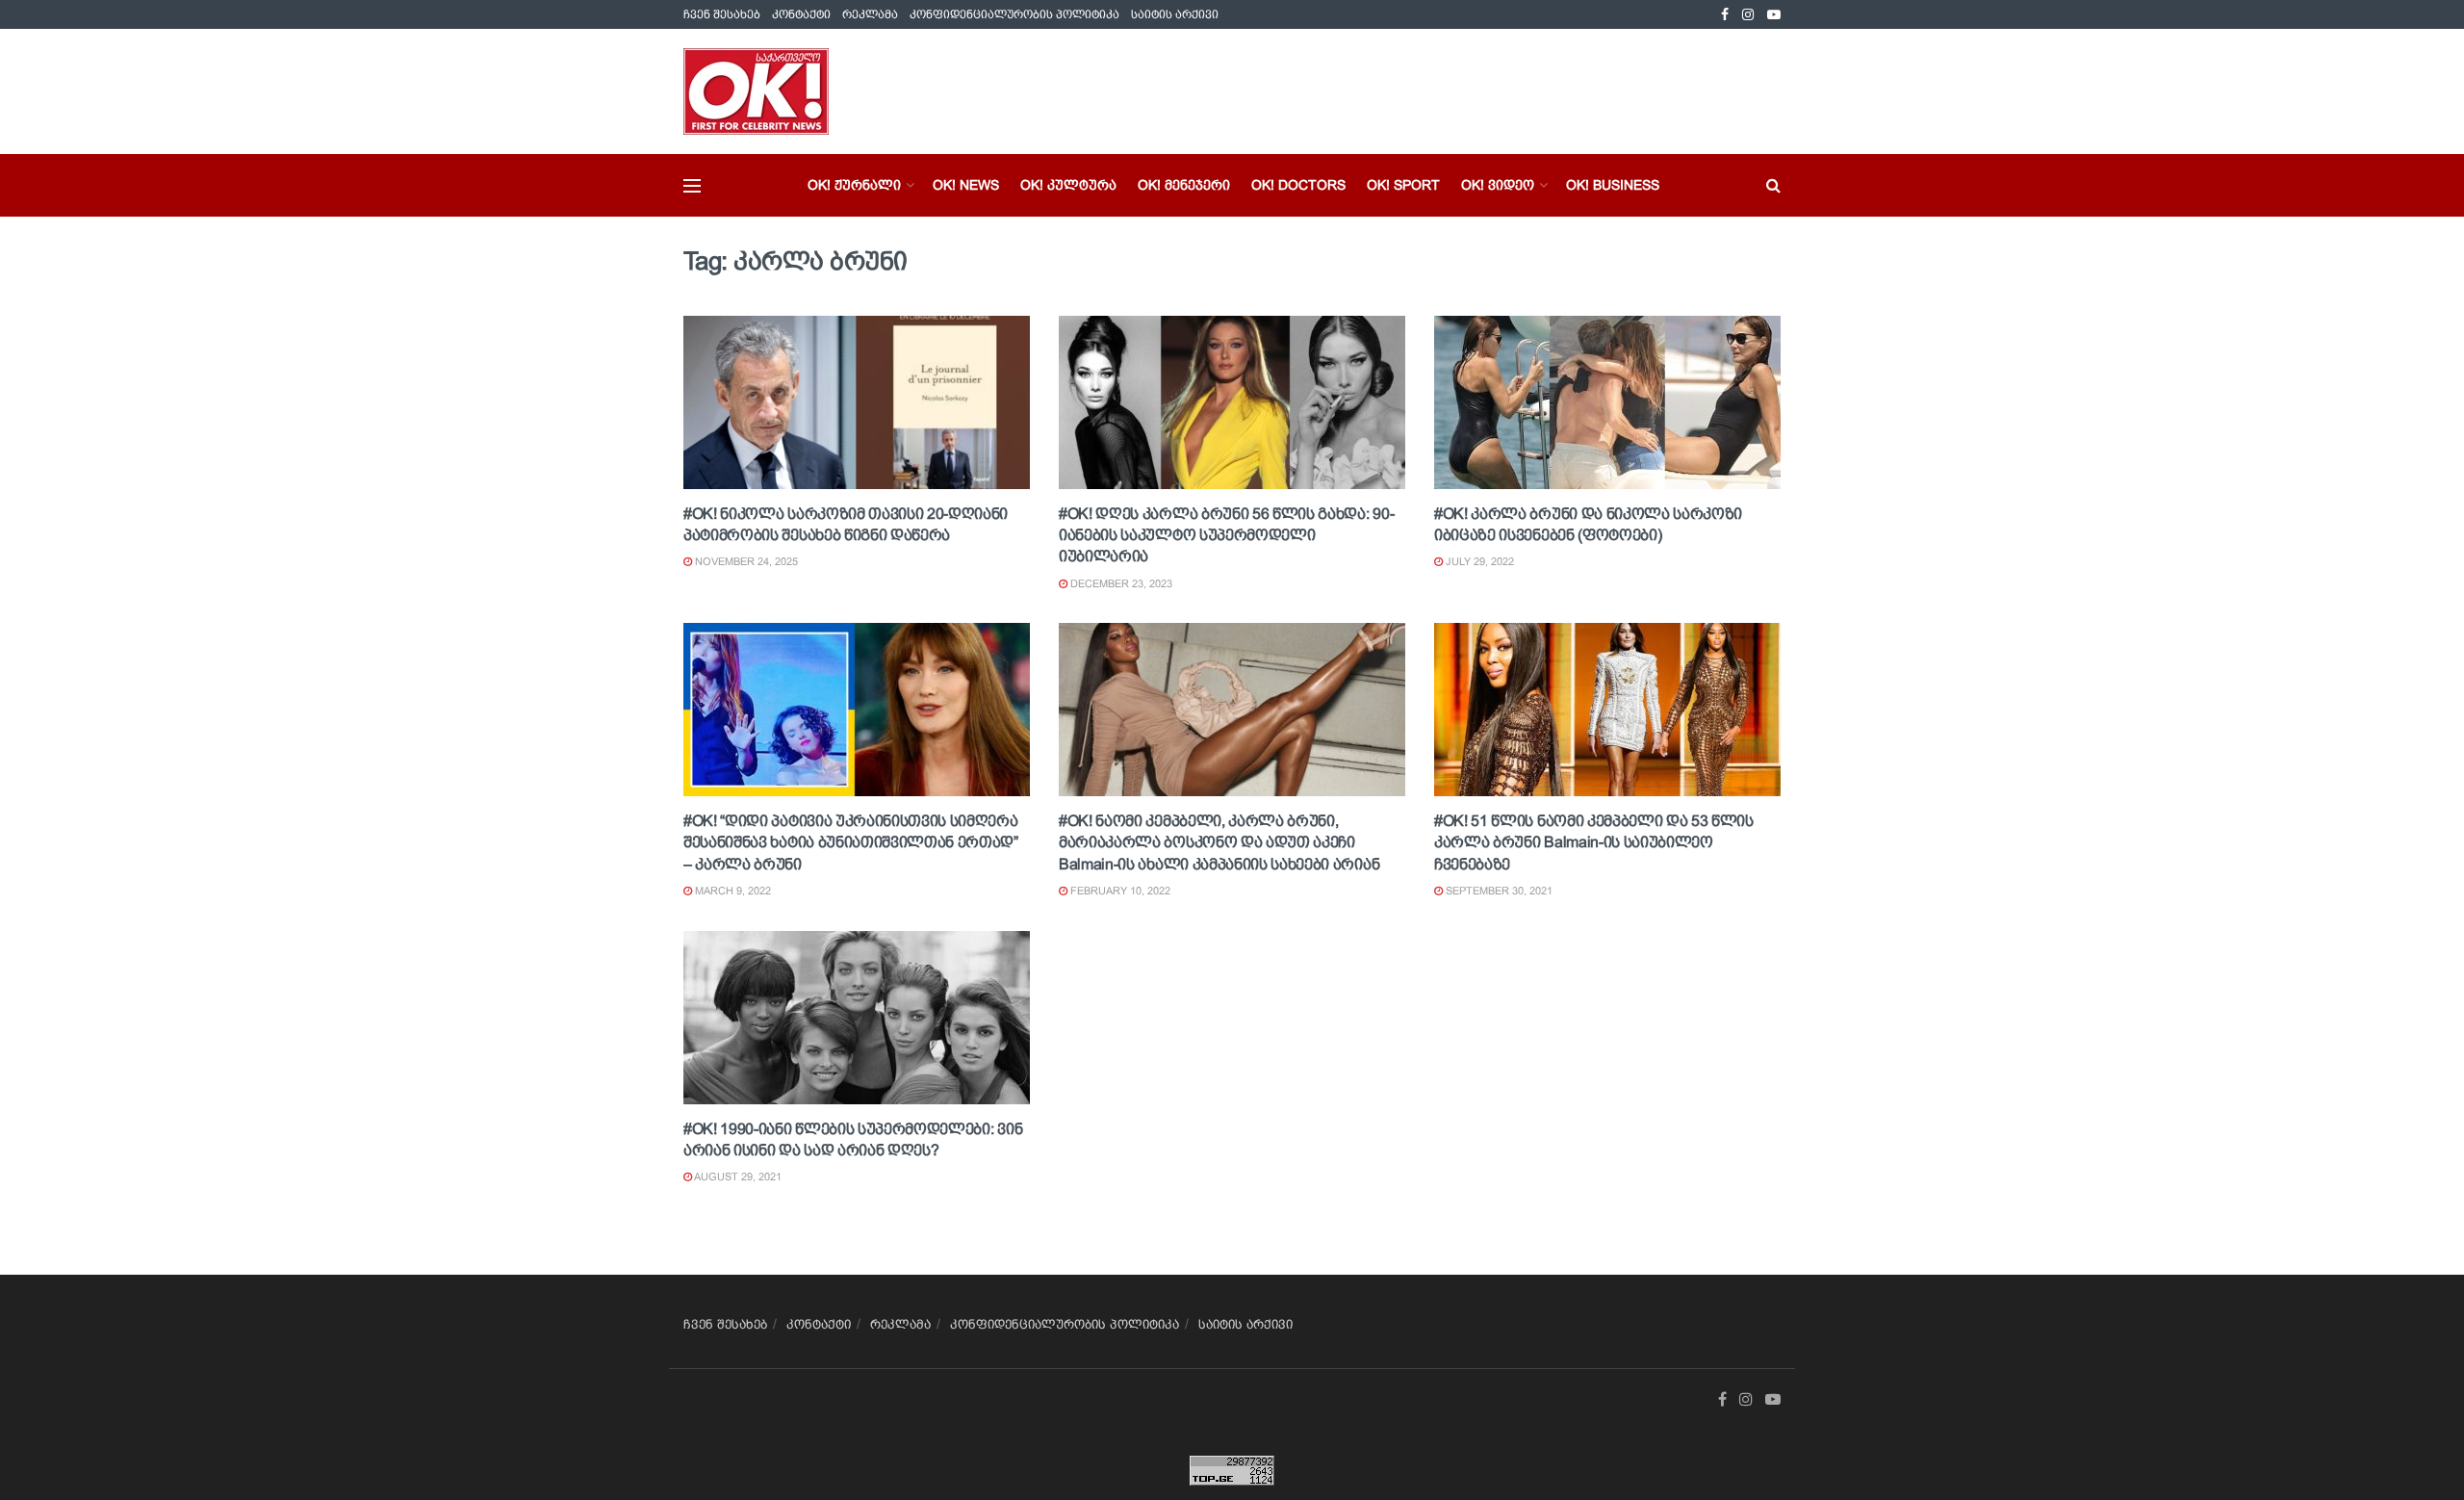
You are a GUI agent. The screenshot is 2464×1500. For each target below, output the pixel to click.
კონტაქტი (801, 14)
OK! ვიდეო (1498, 185)
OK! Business (1613, 185)
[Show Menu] (692, 186)
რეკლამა (870, 14)
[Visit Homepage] (756, 91)
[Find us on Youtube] (1774, 15)
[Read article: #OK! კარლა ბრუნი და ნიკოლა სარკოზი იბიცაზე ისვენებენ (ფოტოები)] (1607, 402)
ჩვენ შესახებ (722, 14)
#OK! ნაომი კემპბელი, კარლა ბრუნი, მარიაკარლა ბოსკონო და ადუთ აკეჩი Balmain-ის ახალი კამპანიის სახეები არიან (1219, 842)
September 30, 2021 (1498, 891)
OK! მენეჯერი (1184, 185)
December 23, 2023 (1120, 583)
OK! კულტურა (1068, 185)
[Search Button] (1773, 185)
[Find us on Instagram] (1748, 15)
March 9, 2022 (731, 891)
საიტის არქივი (1175, 14)
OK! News (966, 185)
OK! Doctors (1298, 185)
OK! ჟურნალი (854, 185)
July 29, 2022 (1478, 561)
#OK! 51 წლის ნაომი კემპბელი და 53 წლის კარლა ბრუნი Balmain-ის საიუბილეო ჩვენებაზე (1594, 842)
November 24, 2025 (745, 561)
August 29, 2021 (737, 1177)
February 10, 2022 (1119, 891)
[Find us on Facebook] (1725, 15)
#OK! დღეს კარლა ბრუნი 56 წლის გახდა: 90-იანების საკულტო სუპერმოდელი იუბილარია (1226, 535)
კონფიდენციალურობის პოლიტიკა (1014, 14)
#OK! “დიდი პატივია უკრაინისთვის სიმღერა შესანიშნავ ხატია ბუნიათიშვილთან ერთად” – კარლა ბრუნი (851, 842)
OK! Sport (1403, 185)
